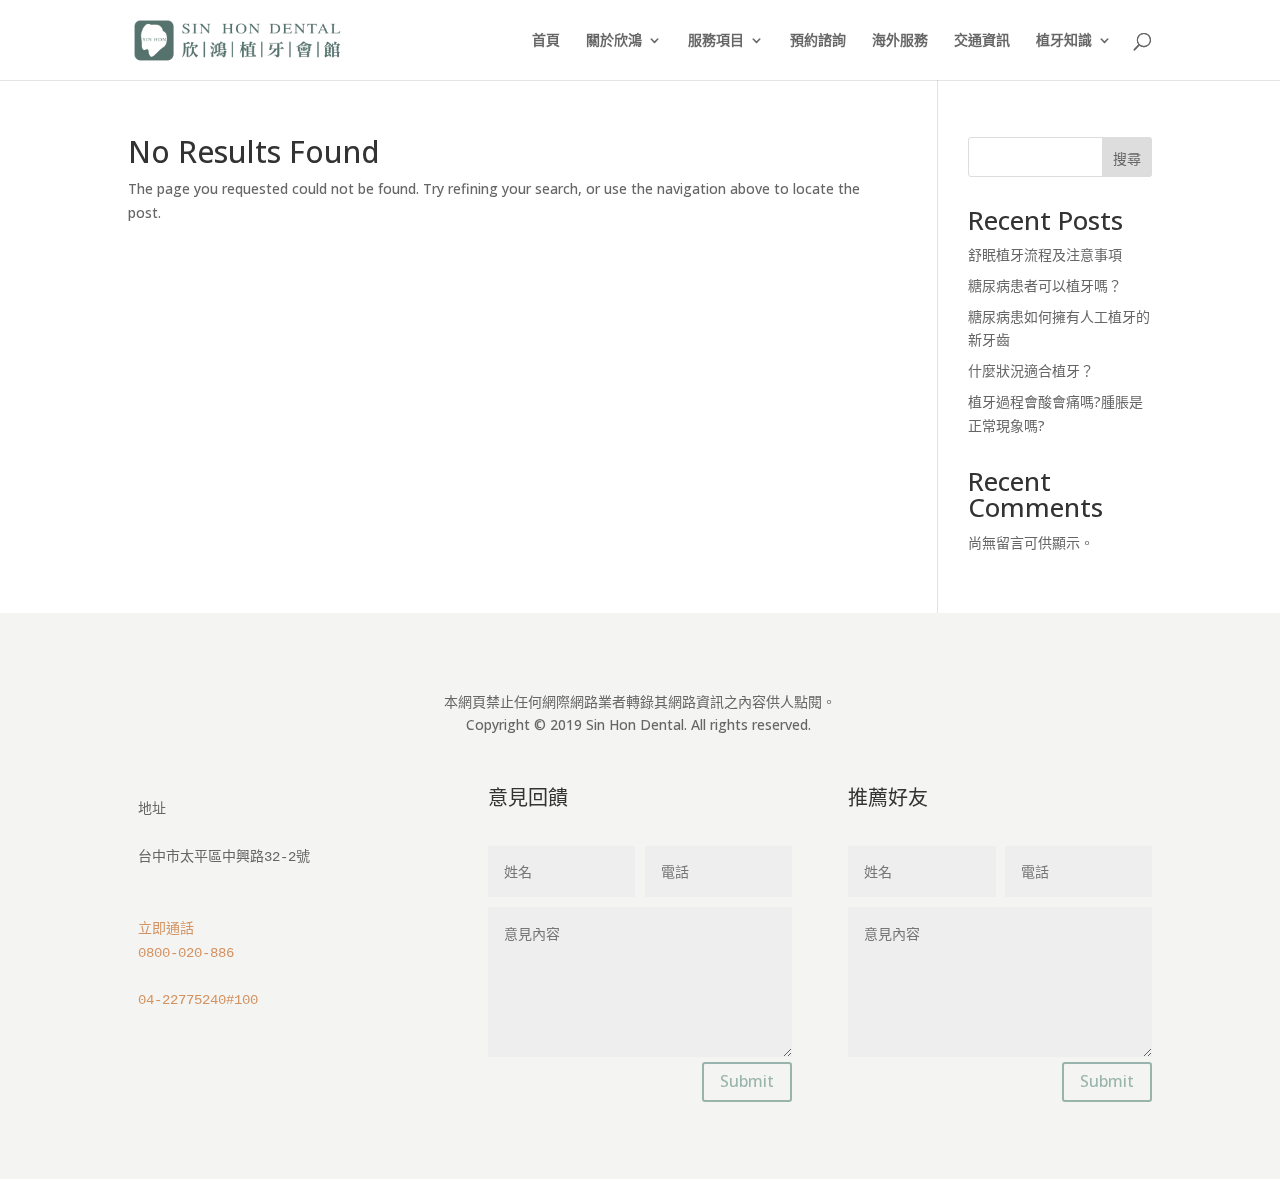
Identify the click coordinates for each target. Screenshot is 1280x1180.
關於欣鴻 (614, 41)
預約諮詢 (818, 41)
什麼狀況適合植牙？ (1031, 370)
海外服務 (900, 41)
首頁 (546, 41)
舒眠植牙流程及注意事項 (1045, 254)
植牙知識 (1064, 41)
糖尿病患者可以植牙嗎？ (1045, 285)
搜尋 (1127, 158)
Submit (747, 1081)
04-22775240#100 (198, 1000)
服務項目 (716, 41)
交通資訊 (982, 41)
